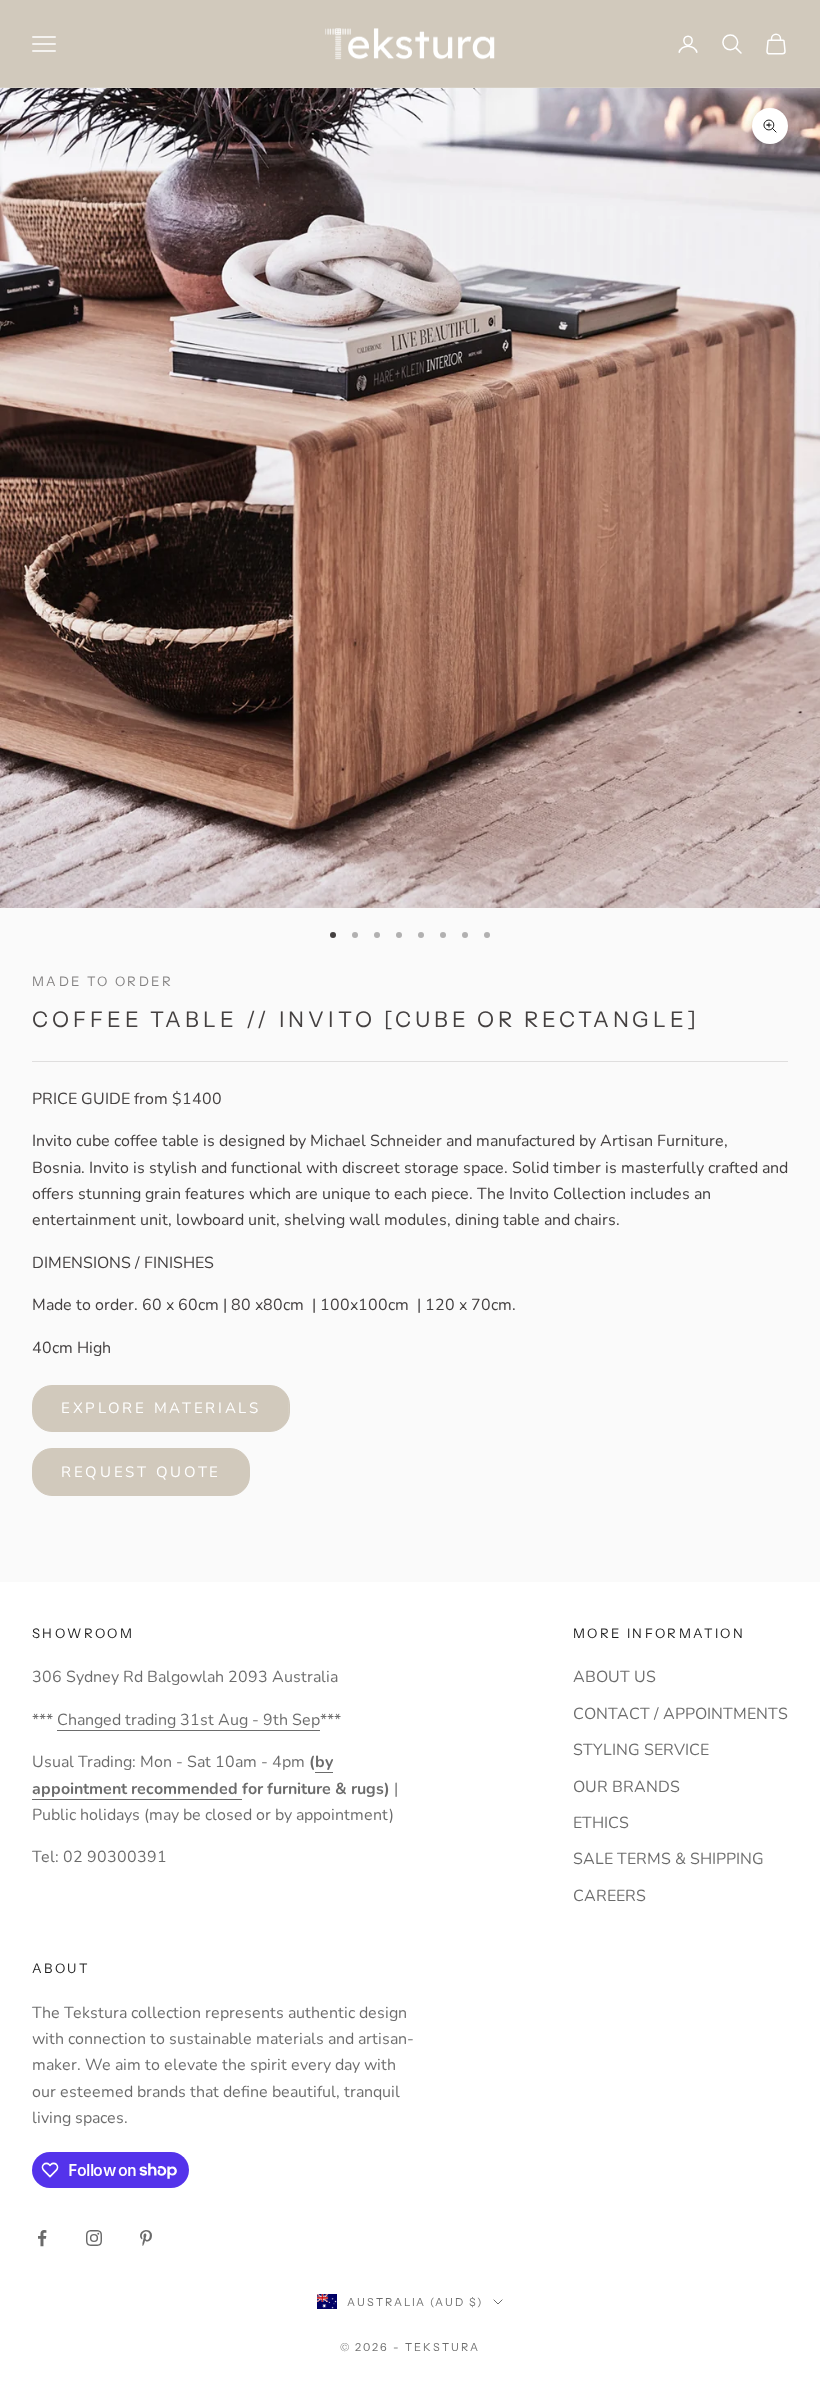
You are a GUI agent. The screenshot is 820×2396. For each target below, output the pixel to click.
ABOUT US (614, 1677)
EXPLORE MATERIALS (161, 1408)
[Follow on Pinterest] (146, 2238)
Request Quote (141, 1472)
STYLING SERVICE (641, 1750)
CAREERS (609, 1896)
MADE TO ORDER (102, 981)
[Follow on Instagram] (94, 2238)
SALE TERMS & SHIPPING (668, 1859)
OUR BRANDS (626, 1787)
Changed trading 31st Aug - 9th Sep (188, 1720)
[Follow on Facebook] (42, 2238)
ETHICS (601, 1823)
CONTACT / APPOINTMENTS (680, 1714)
